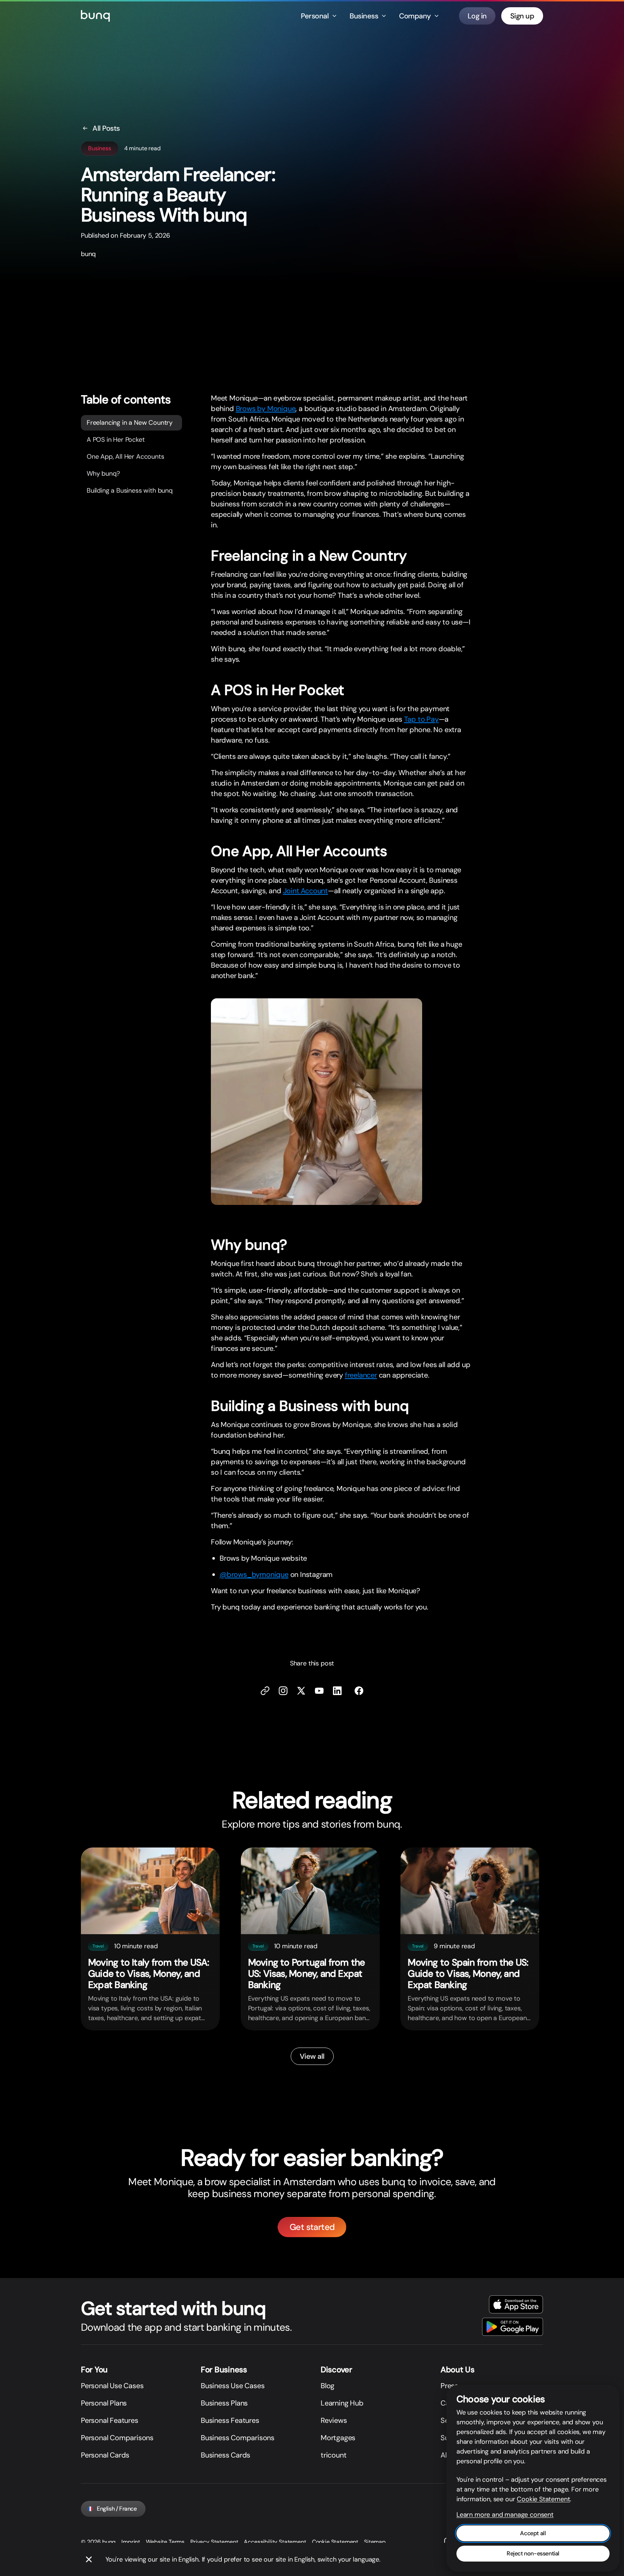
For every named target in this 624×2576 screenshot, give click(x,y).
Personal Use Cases (112, 2386)
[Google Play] (513, 2327)
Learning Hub (342, 2403)
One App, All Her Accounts (125, 457)
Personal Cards (105, 2455)
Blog (328, 2386)
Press (449, 2386)
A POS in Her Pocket (116, 440)
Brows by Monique (266, 409)
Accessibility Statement (275, 2542)
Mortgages (338, 2438)
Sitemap (375, 2542)
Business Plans (224, 2403)
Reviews (334, 2420)
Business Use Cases (233, 2386)
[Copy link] (265, 1691)
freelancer (361, 1375)
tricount (333, 2455)
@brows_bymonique (254, 1574)
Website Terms (165, 2542)
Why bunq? (103, 474)
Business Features (230, 2420)
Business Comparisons (238, 2438)
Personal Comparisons (117, 2438)
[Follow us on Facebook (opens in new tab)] (359, 1691)
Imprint (131, 2542)
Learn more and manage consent (505, 2515)
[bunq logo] (95, 16)
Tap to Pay (421, 719)
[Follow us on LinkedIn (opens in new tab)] (337, 1691)
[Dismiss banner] (89, 2559)
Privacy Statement (214, 2542)
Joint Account (305, 891)
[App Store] (516, 2304)
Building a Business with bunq (130, 490)
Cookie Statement (335, 2542)
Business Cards (226, 2455)
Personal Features (110, 2420)
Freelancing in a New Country (130, 423)
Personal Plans (104, 2403)
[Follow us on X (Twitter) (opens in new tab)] (301, 1691)
